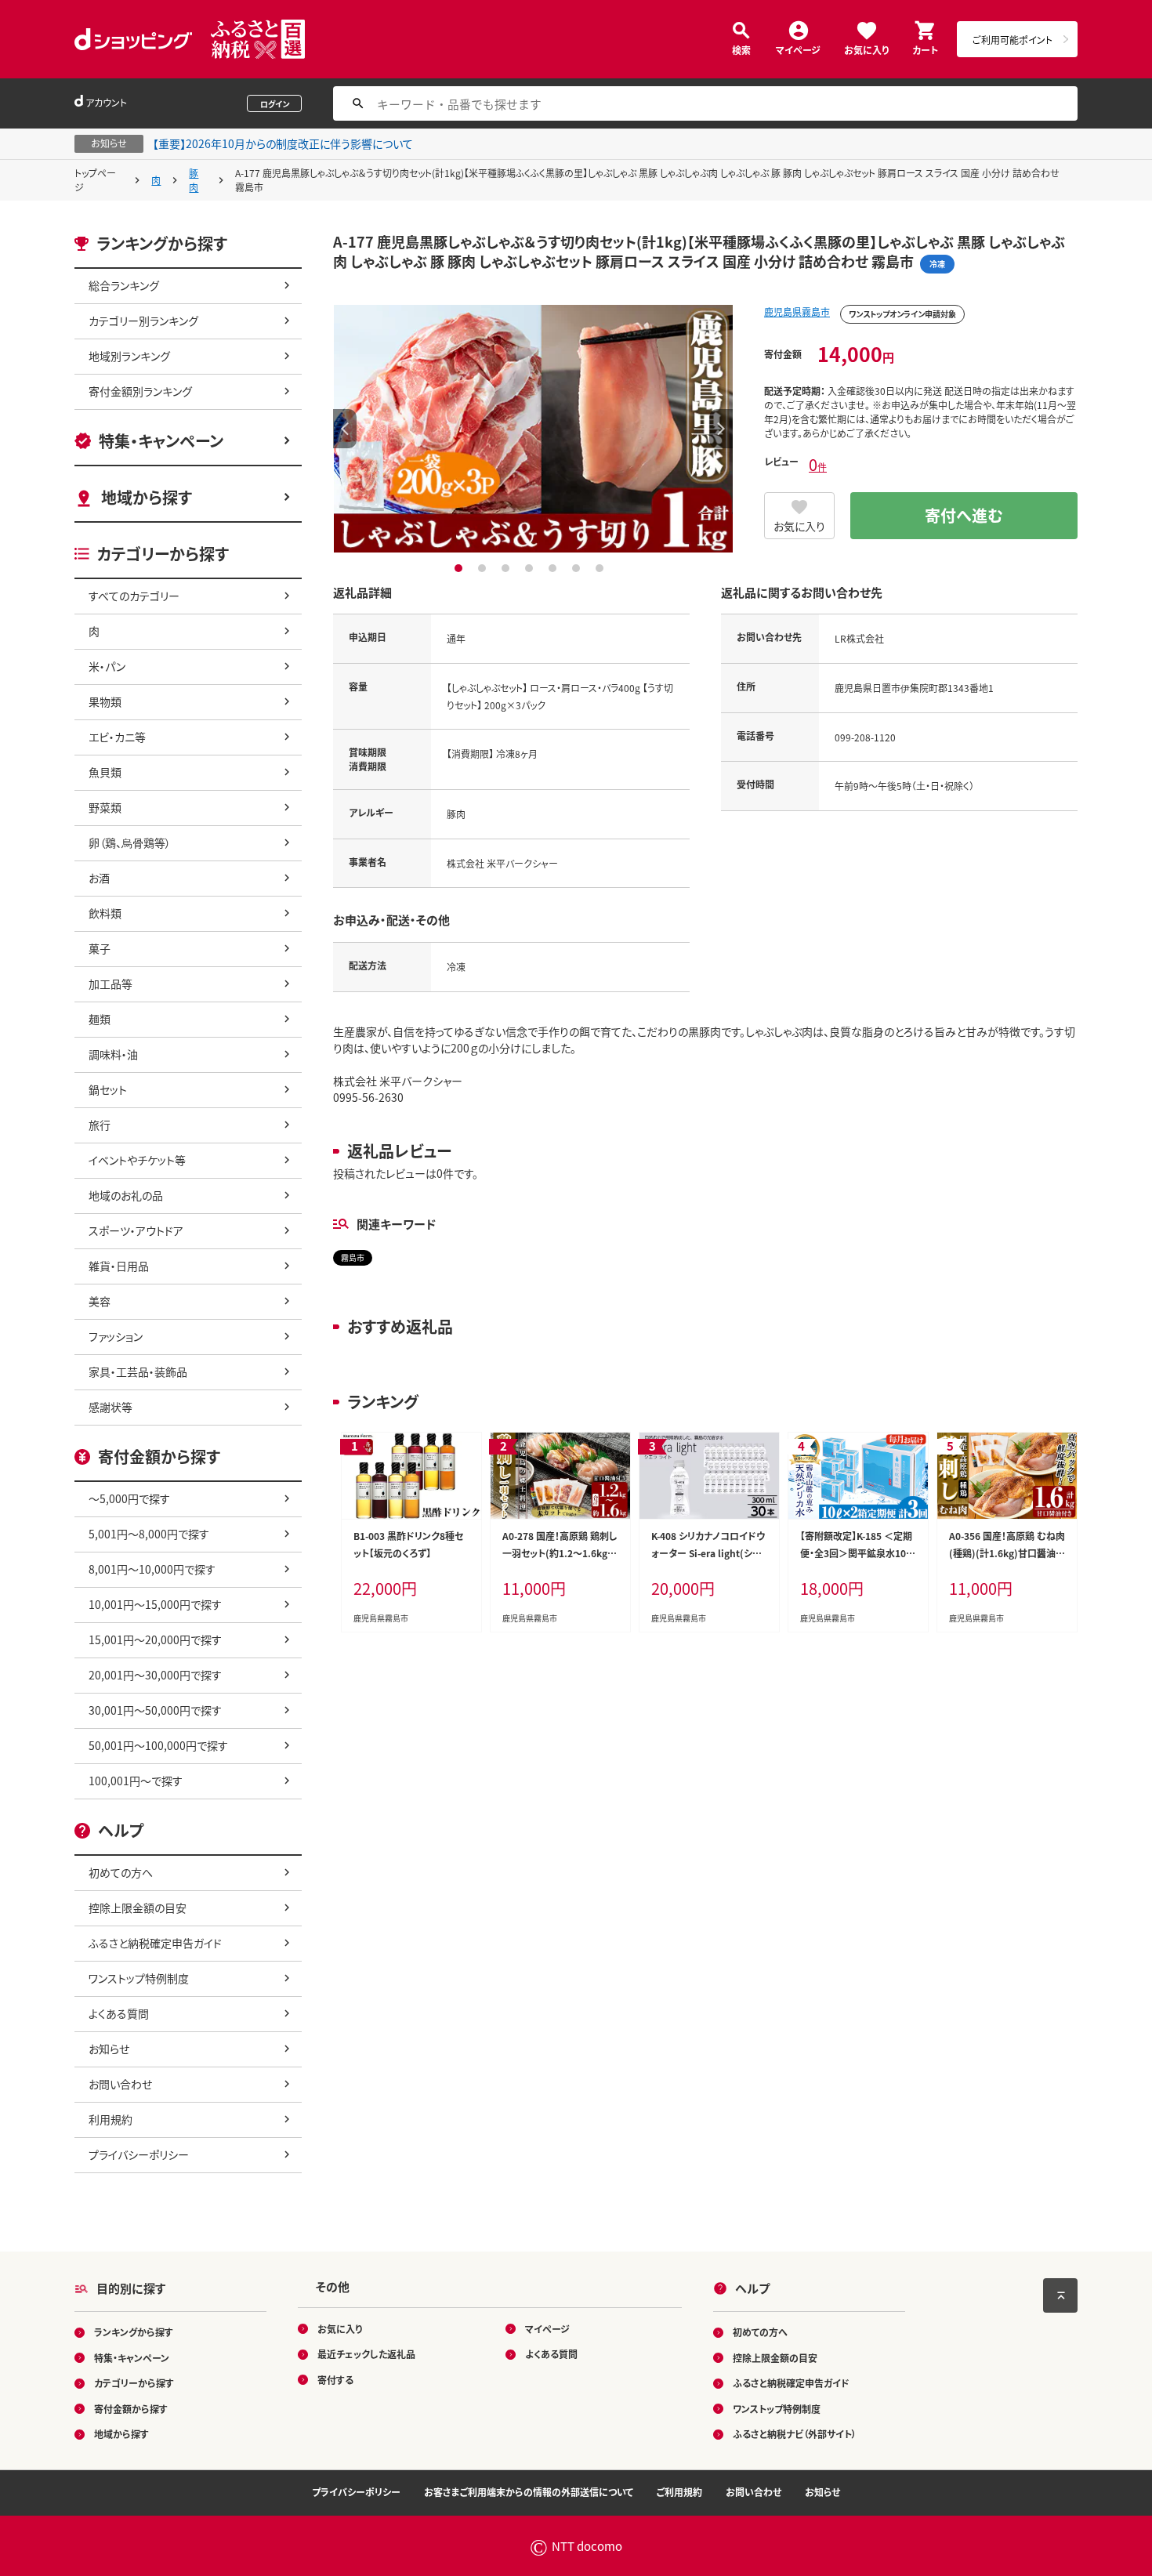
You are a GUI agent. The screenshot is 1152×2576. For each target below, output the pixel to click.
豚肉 (194, 180)
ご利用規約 (679, 2492)
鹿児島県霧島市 (797, 312)
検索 (741, 49)
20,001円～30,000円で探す (155, 1675)
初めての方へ (121, 1872)
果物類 (105, 701)
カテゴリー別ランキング (143, 321)
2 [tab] (484, 568)
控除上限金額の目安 (138, 1908)
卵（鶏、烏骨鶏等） (130, 842)
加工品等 (110, 984)
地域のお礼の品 (126, 1195)
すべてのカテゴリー (134, 596)
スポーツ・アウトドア (136, 1230)
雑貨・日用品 (119, 1266)
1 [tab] (460, 568)
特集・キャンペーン (161, 441)
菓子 (100, 948)
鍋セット (108, 1089)
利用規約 (110, 2119)
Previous (345, 429)
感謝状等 (110, 1407)
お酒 (99, 878)
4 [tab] (531, 568)
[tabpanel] (533, 429)
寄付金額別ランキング (140, 391)
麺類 (100, 1019)
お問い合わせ (120, 2084)
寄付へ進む (964, 515)
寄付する (335, 2380)
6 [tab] (578, 568)
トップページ (95, 180)
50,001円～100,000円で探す (158, 1745)
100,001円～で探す (136, 1781)
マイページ (798, 49)
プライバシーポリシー (139, 2154)
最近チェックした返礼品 (366, 2354)
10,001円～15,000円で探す (155, 1604)
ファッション (116, 1336)
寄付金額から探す (131, 2409)
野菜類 (105, 807)
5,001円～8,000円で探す (149, 1534)
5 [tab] (554, 568)
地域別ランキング (129, 356)
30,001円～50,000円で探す (155, 1710)
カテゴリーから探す (134, 2383)
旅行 (100, 1125)
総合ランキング (124, 285)
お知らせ (109, 2049)
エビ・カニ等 (117, 737)
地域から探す (147, 497)
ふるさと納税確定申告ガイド (155, 1943)
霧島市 (353, 1257)
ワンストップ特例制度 (139, 1978)
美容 (100, 1301)
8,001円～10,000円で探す (152, 1569)
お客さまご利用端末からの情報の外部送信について (529, 2492)
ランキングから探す (134, 2332)
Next (721, 429)
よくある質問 (119, 2013)
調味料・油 (113, 1054)
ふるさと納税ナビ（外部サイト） (795, 2434)
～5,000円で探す (129, 1498)
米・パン (107, 666)
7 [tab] (601, 568)
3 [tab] (507, 568)
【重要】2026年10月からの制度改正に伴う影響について (283, 143)
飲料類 (105, 913)
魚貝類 (105, 772)
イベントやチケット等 (137, 1160)
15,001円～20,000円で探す (155, 1639)
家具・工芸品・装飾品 (138, 1371)
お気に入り (866, 49)
